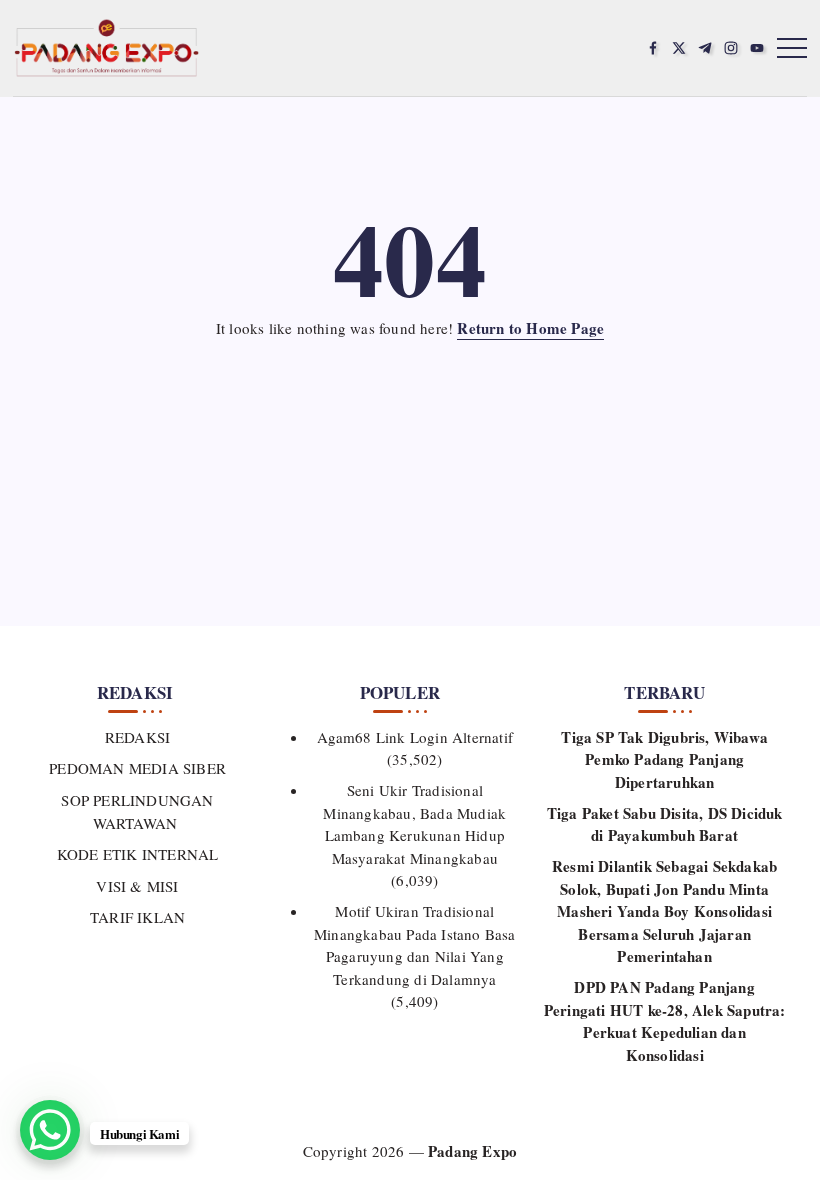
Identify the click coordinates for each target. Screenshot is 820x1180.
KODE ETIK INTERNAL (138, 854)
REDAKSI (137, 737)
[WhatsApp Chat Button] (50, 1130)
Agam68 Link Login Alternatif (415, 737)
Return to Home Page (530, 328)
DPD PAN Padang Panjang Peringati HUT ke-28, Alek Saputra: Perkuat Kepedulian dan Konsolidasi (665, 1021)
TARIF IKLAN (137, 917)
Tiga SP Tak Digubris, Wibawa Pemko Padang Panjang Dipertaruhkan (664, 759)
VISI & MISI (137, 886)
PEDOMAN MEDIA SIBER (137, 768)
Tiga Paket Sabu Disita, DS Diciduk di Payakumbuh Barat (665, 824)
